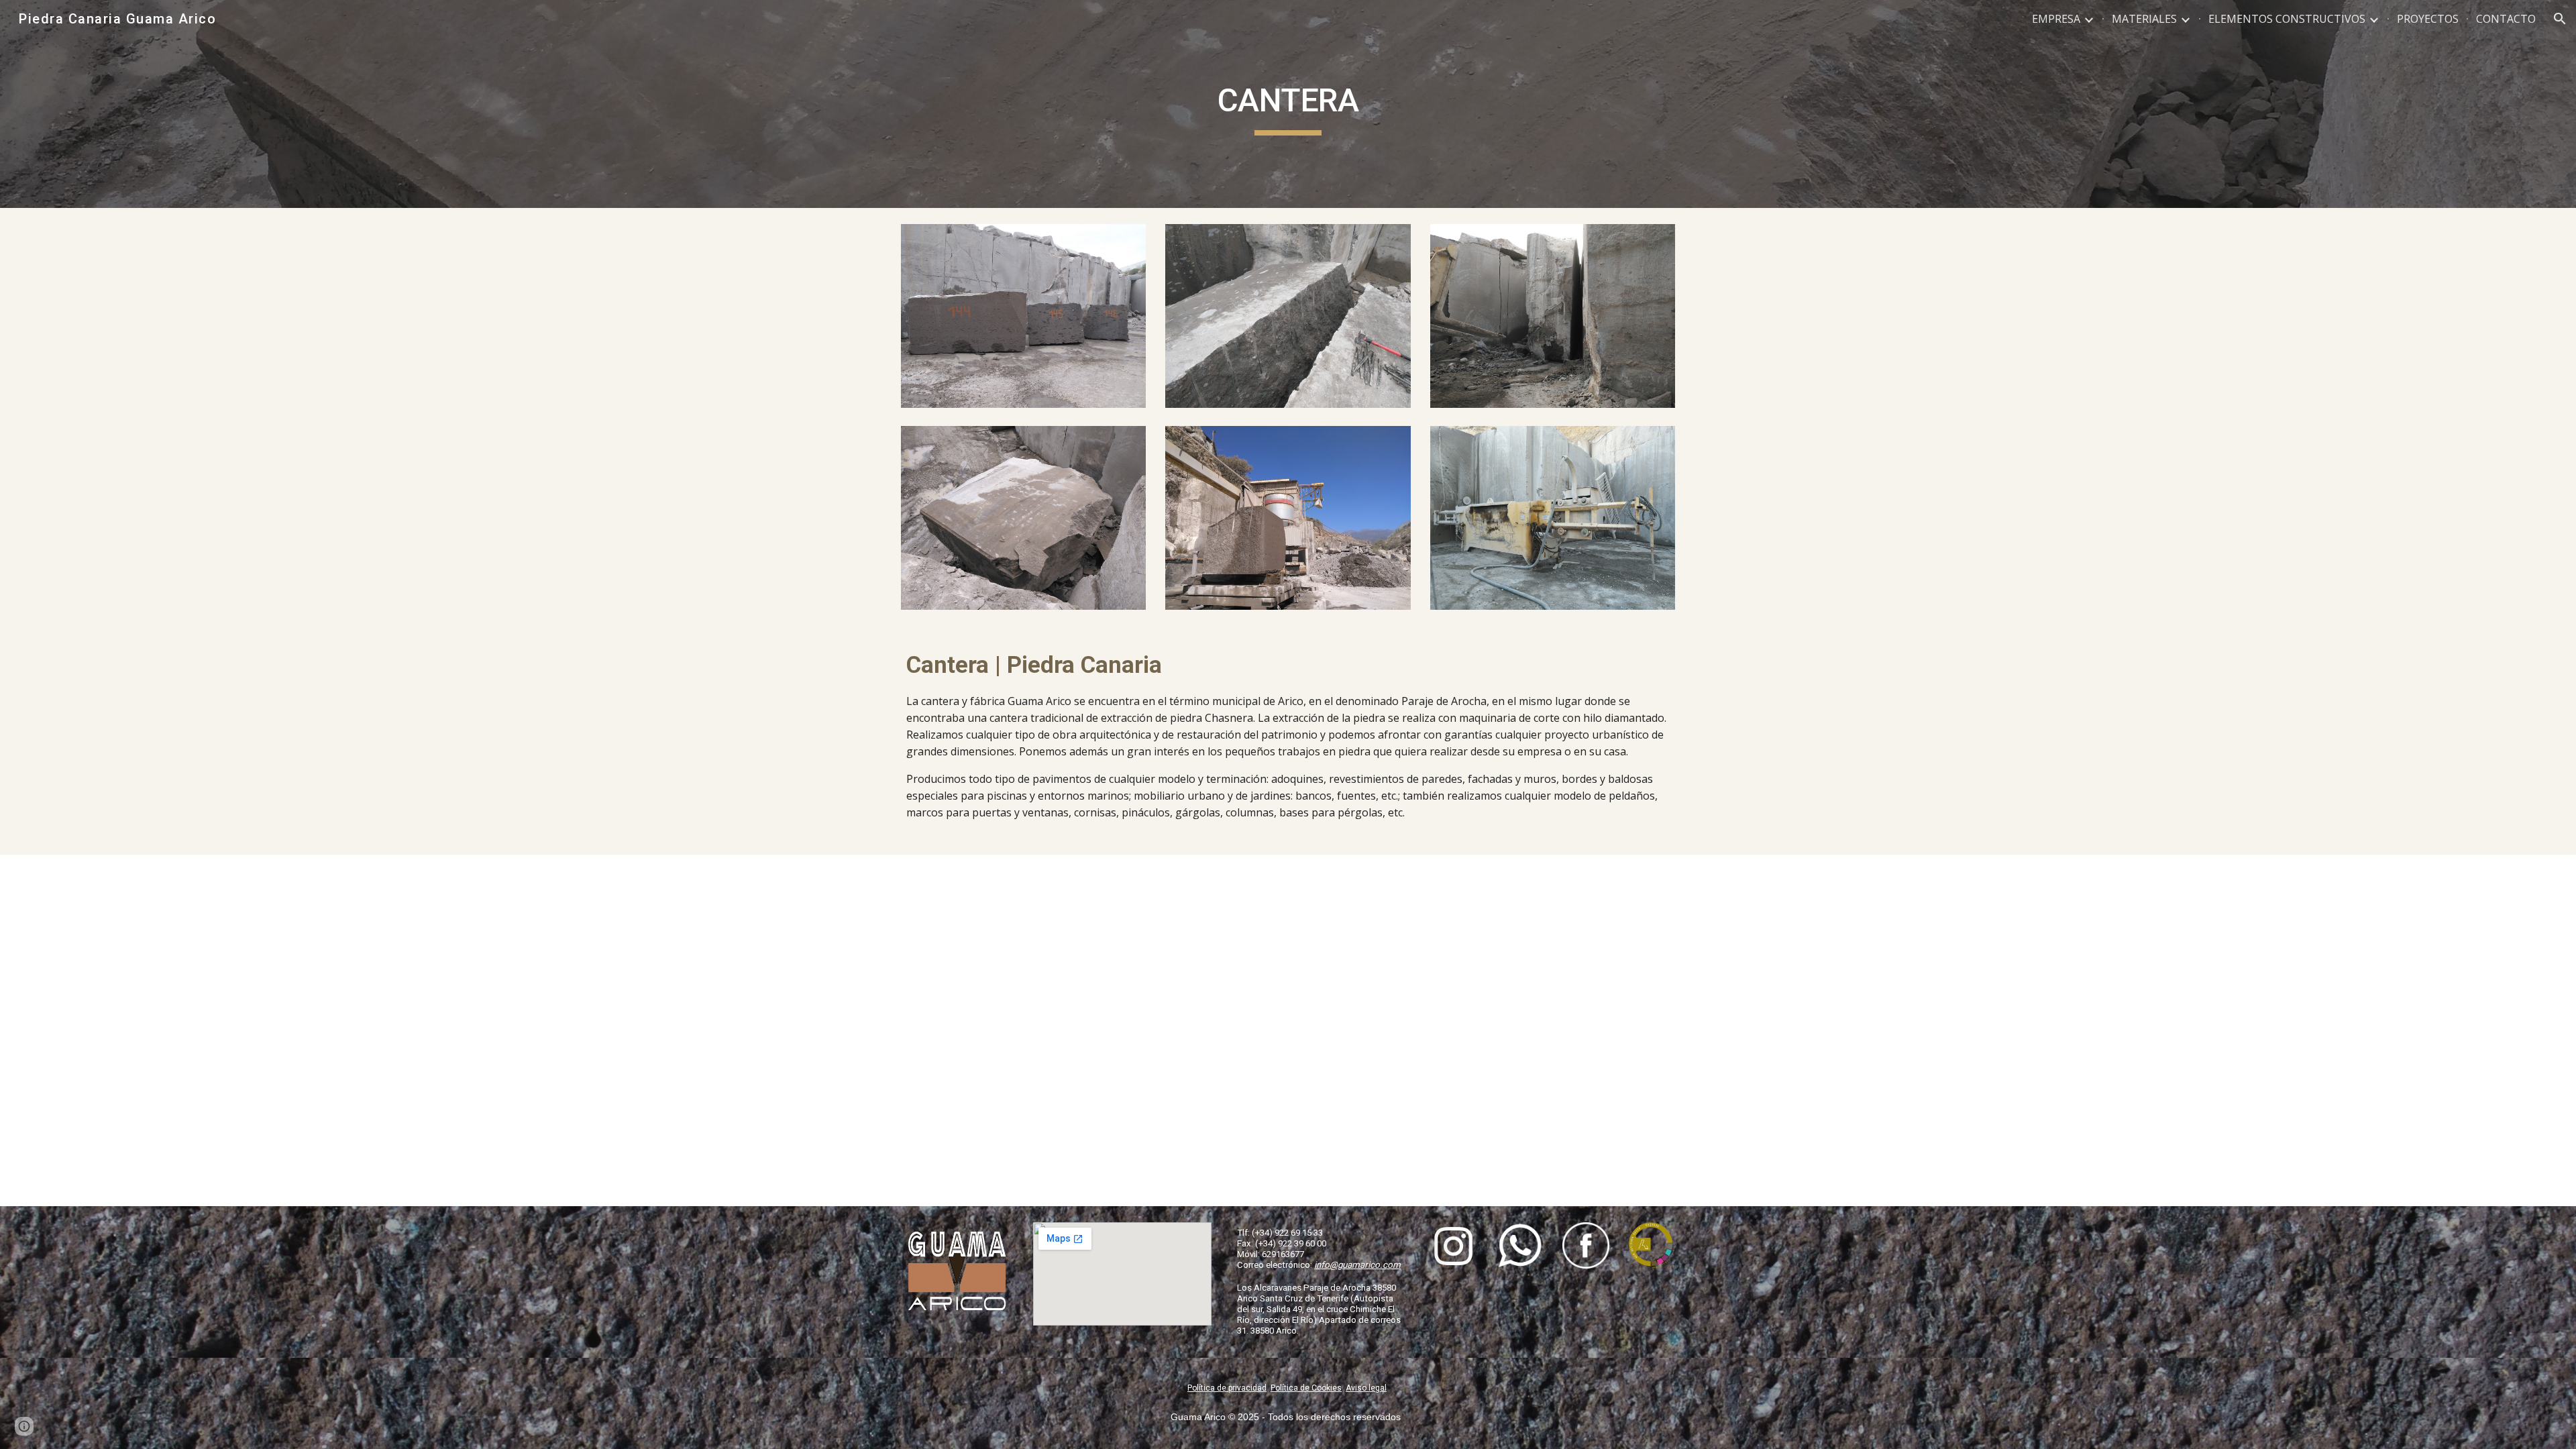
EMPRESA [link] (2056, 19)
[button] (2560, 19)
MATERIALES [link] (2144, 19)
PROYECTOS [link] (2428, 19)
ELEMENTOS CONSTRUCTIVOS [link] (2287, 19)
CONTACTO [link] (2506, 19)
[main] (1288, 104)
